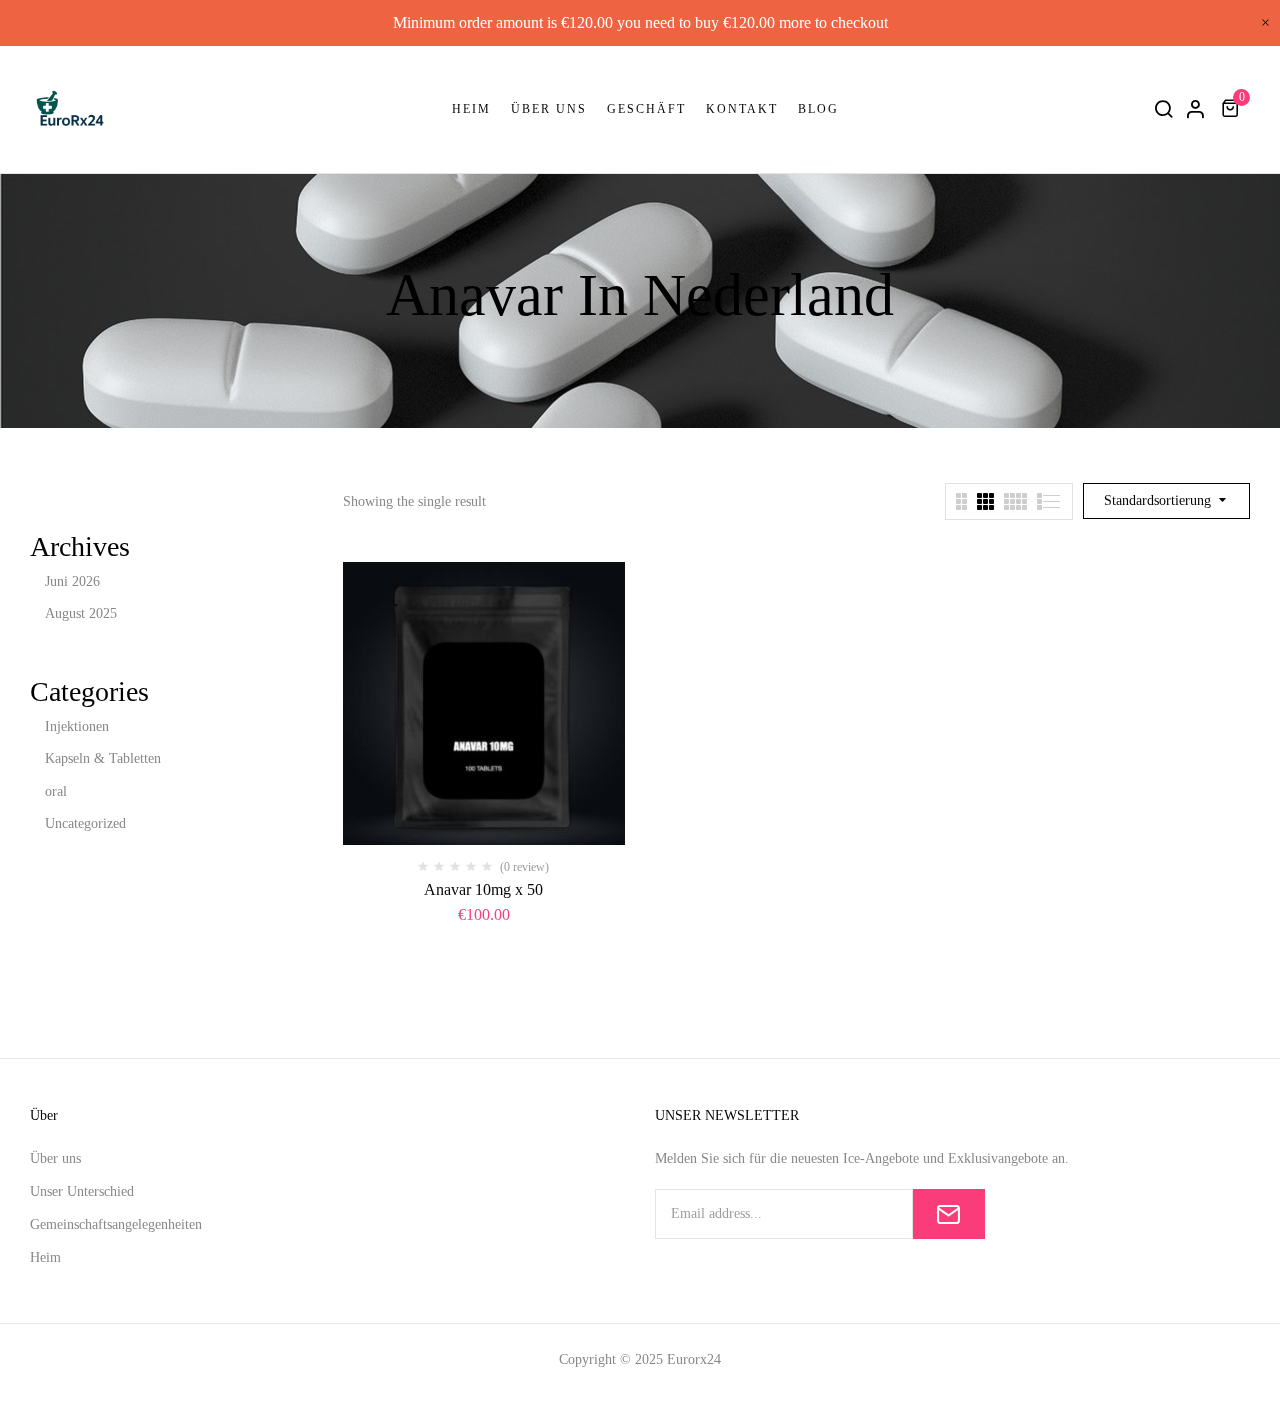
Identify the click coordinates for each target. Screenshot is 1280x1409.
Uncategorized (85, 823)
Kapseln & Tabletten (103, 758)
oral (56, 791)
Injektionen (77, 726)
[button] (1233, 108)
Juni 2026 (72, 581)
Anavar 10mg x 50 (483, 889)
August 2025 (81, 613)
